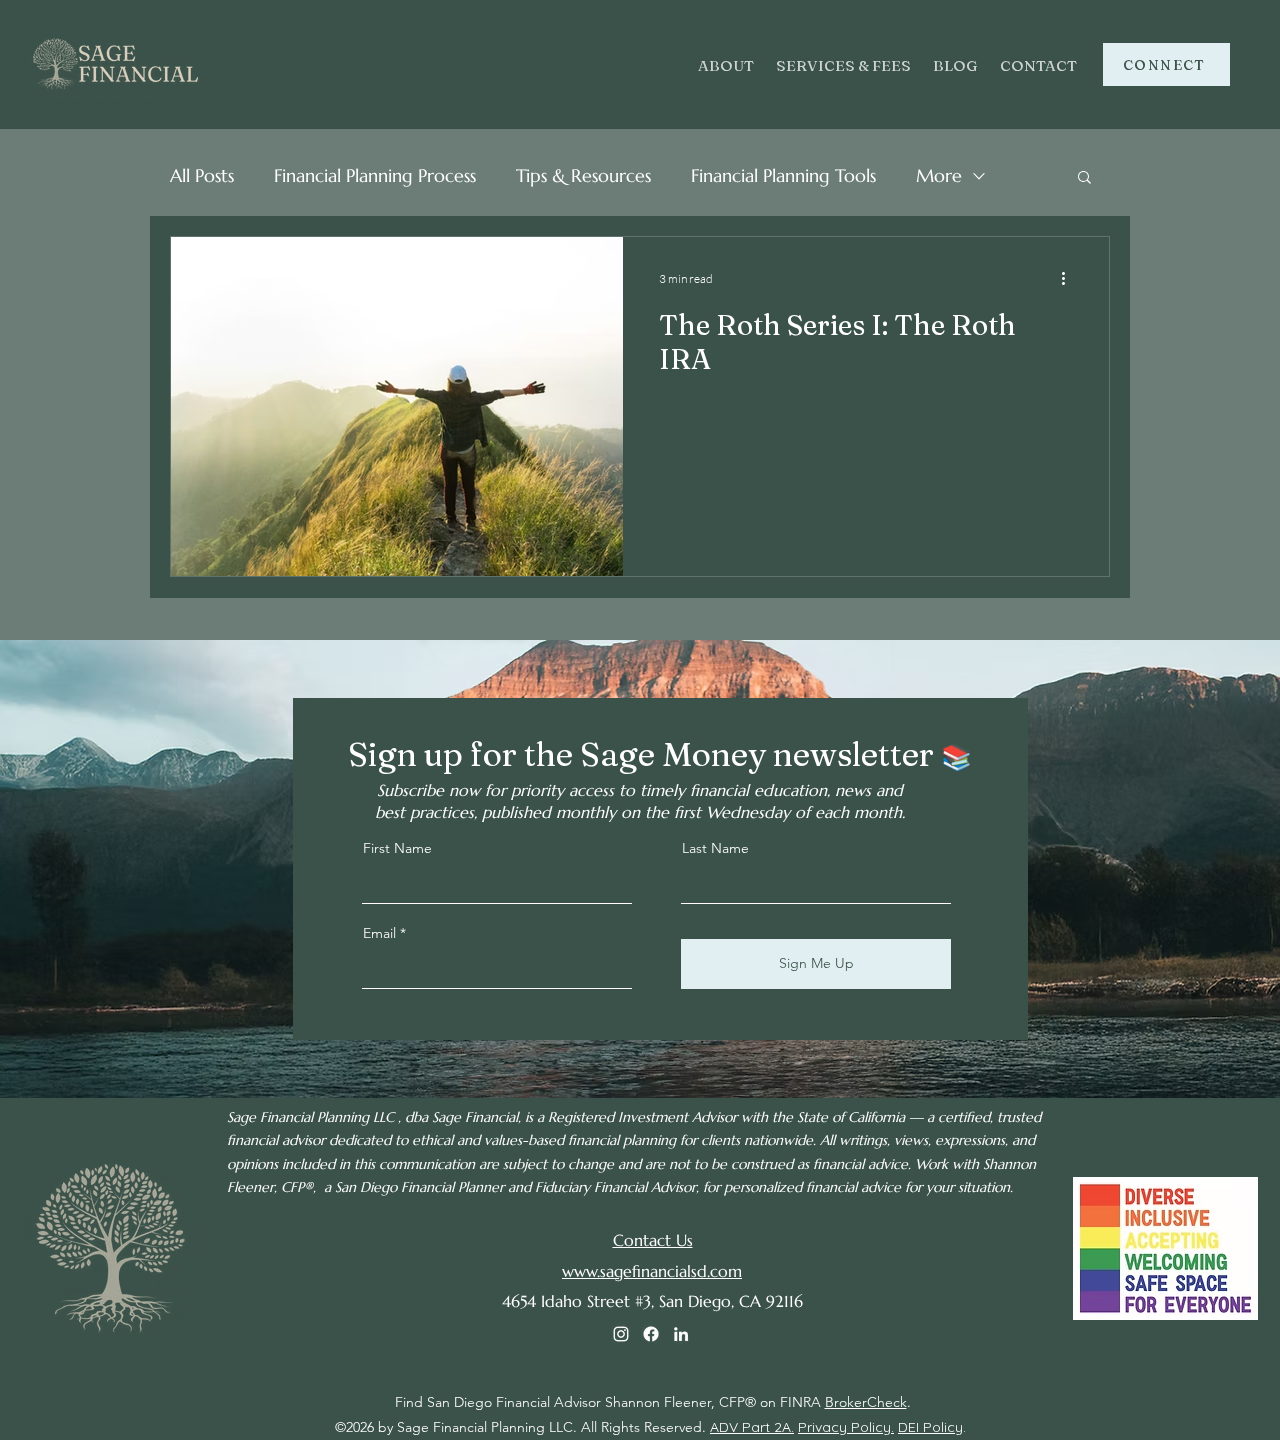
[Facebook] (651, 1334)
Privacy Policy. (846, 1427)
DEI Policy (930, 1427)
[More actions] (1070, 278)
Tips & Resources (583, 175)
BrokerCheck (866, 1402)
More (939, 175)
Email (379, 933)
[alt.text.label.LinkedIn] (681, 1334)
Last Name (715, 848)
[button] (1084, 178)
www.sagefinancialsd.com (652, 1271)
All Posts (202, 175)
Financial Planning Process (375, 175)
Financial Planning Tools (783, 175)
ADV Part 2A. (752, 1427)
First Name (397, 848)
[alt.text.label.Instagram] (621, 1334)
